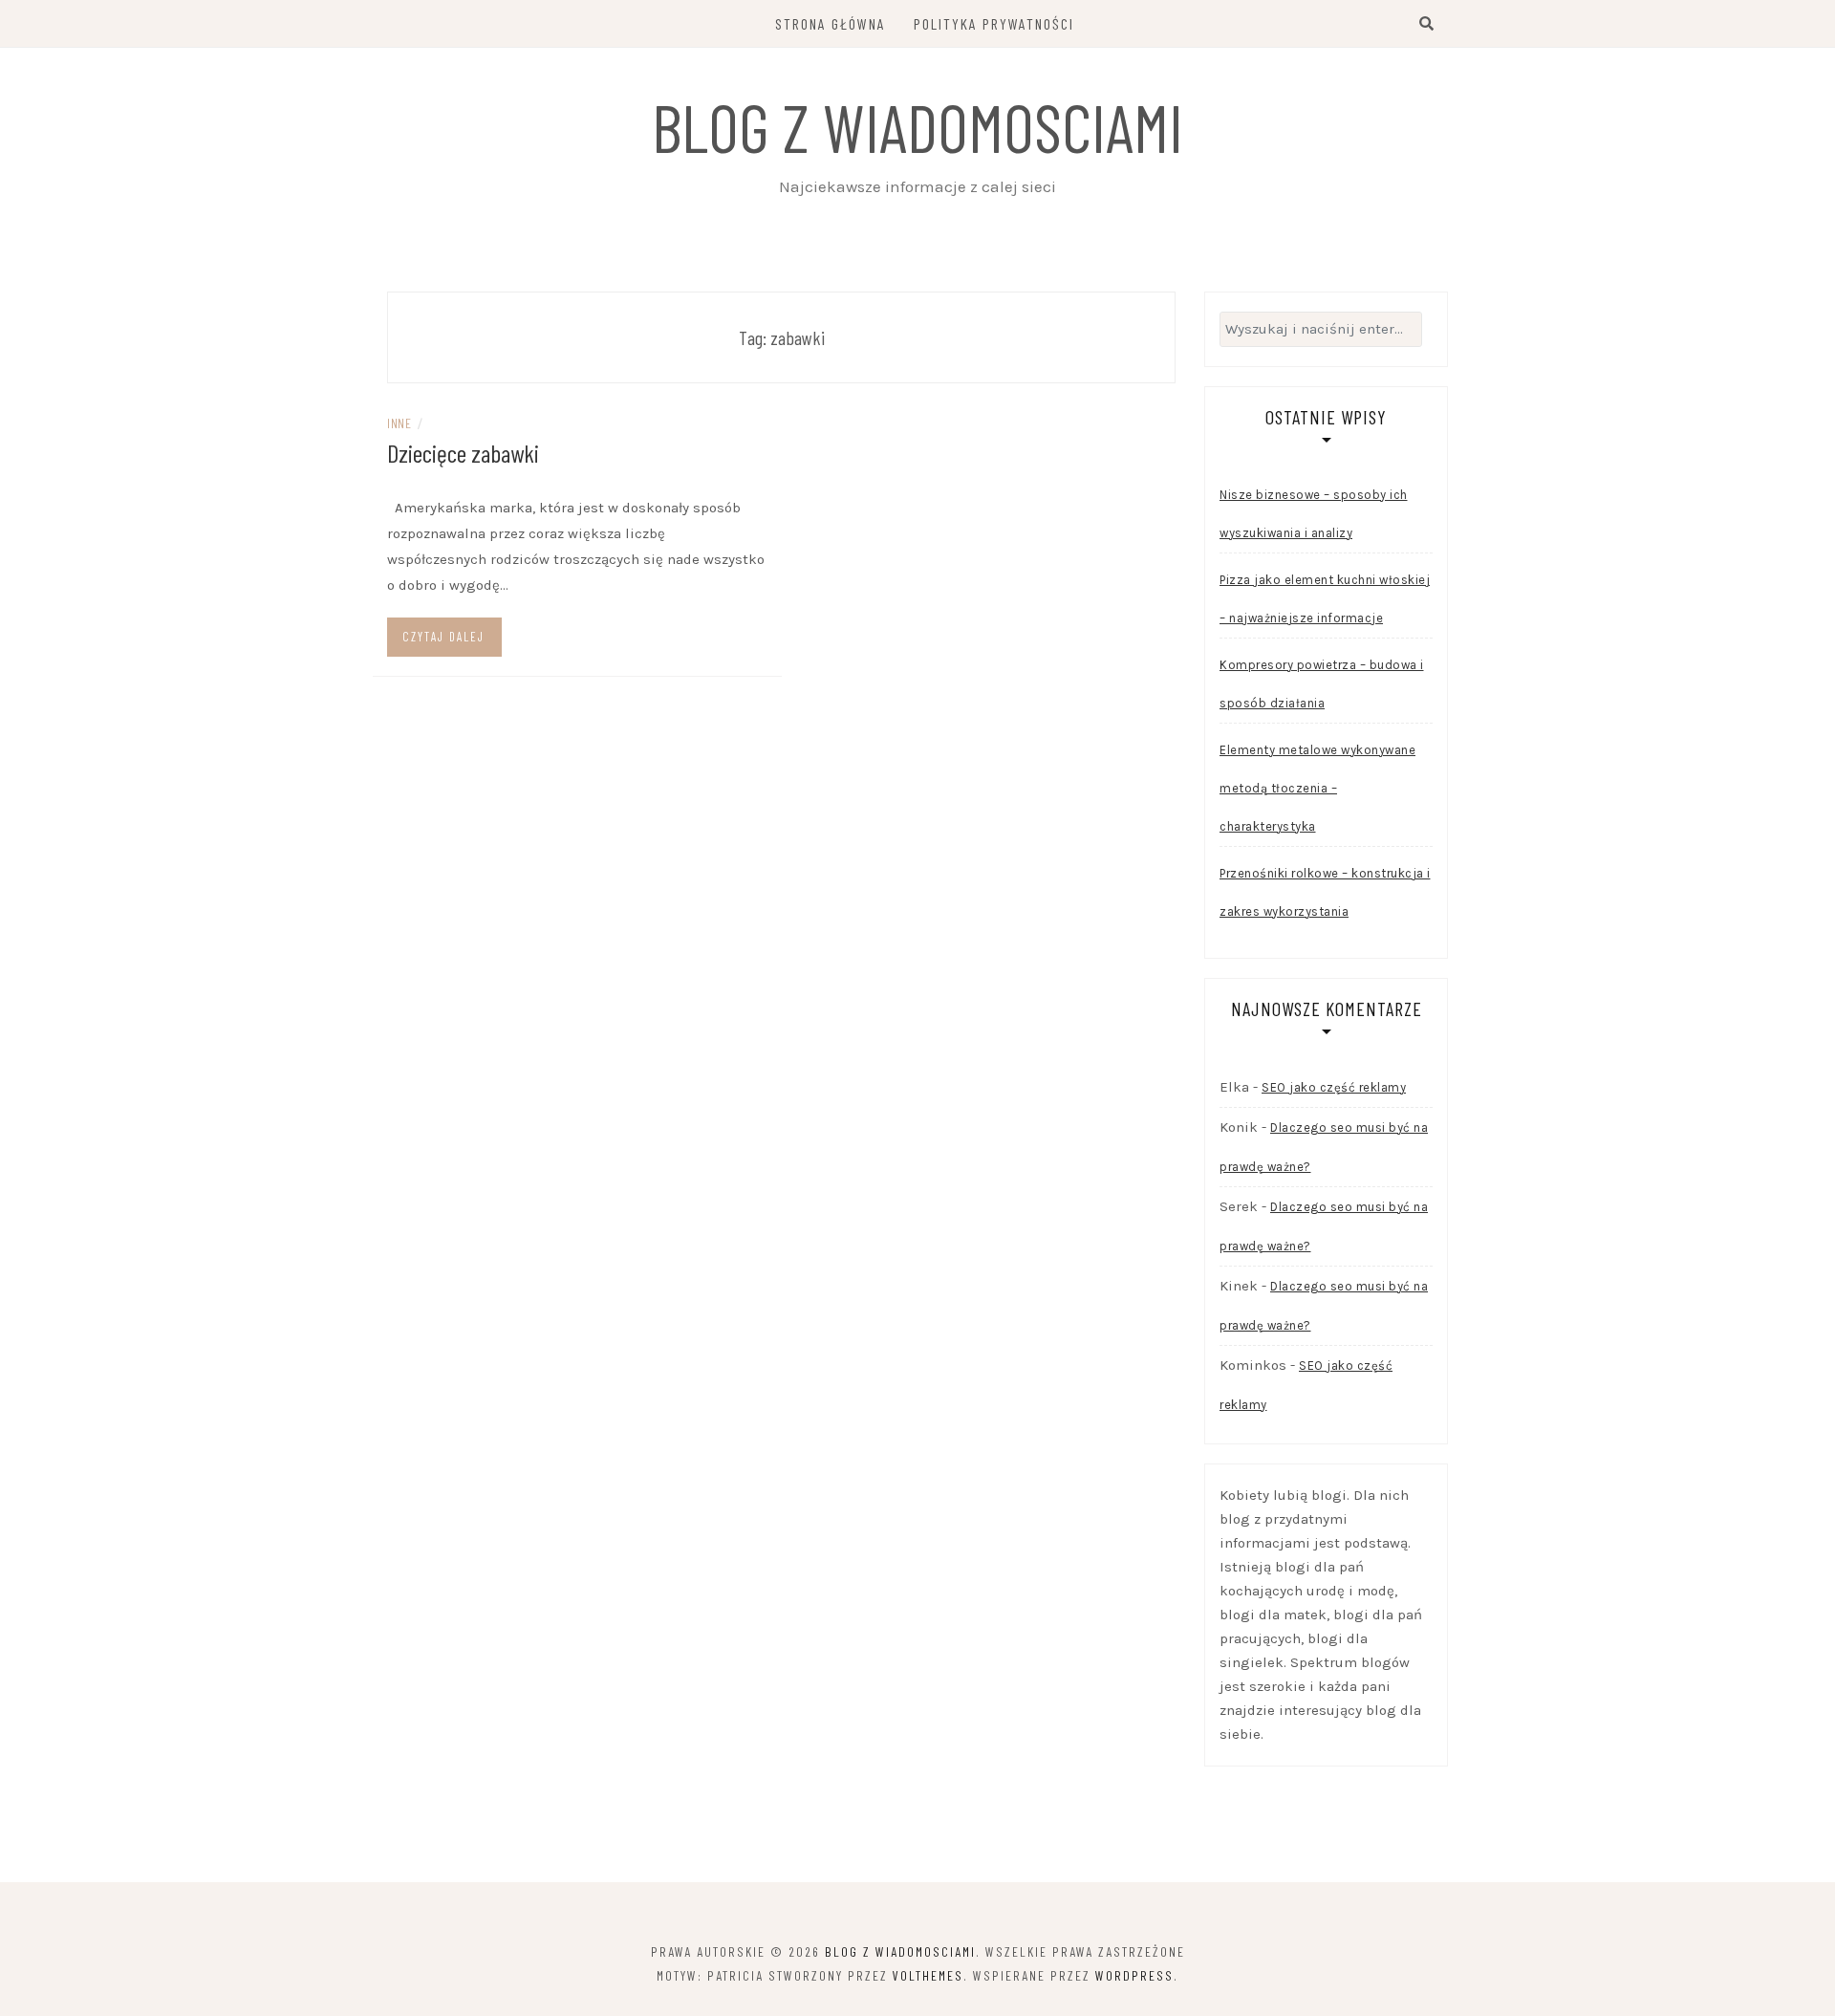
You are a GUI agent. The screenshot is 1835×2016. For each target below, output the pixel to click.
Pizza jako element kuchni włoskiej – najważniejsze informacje (1325, 599)
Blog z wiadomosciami (917, 126)
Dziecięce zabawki (463, 453)
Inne (399, 423)
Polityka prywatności (994, 23)
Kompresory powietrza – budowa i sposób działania (1322, 684)
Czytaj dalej (443, 637)
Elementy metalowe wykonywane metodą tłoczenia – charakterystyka (1317, 788)
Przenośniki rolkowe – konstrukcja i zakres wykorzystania (1325, 892)
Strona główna (831, 23)
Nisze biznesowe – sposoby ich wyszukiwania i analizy (1314, 514)
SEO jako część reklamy (1334, 1087)
